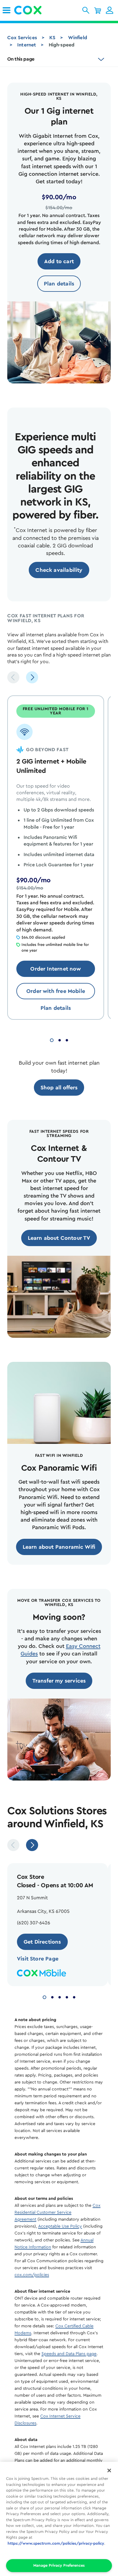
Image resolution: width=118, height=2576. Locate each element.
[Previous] (13, 677)
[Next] (32, 677)
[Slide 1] (52, 1039)
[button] (86, 10)
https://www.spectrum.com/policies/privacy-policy (56, 2543)
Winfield (78, 38)
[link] (7, 10)
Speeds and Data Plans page (69, 2354)
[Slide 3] (67, 1039)
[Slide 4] (67, 1997)
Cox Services (22, 38)
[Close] (109, 2471)
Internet (27, 45)
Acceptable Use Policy (60, 2226)
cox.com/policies (32, 2275)
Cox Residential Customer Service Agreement (57, 2212)
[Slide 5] (74, 1997)
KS (52, 38)
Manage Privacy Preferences (59, 2565)
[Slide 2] (60, 1039)
